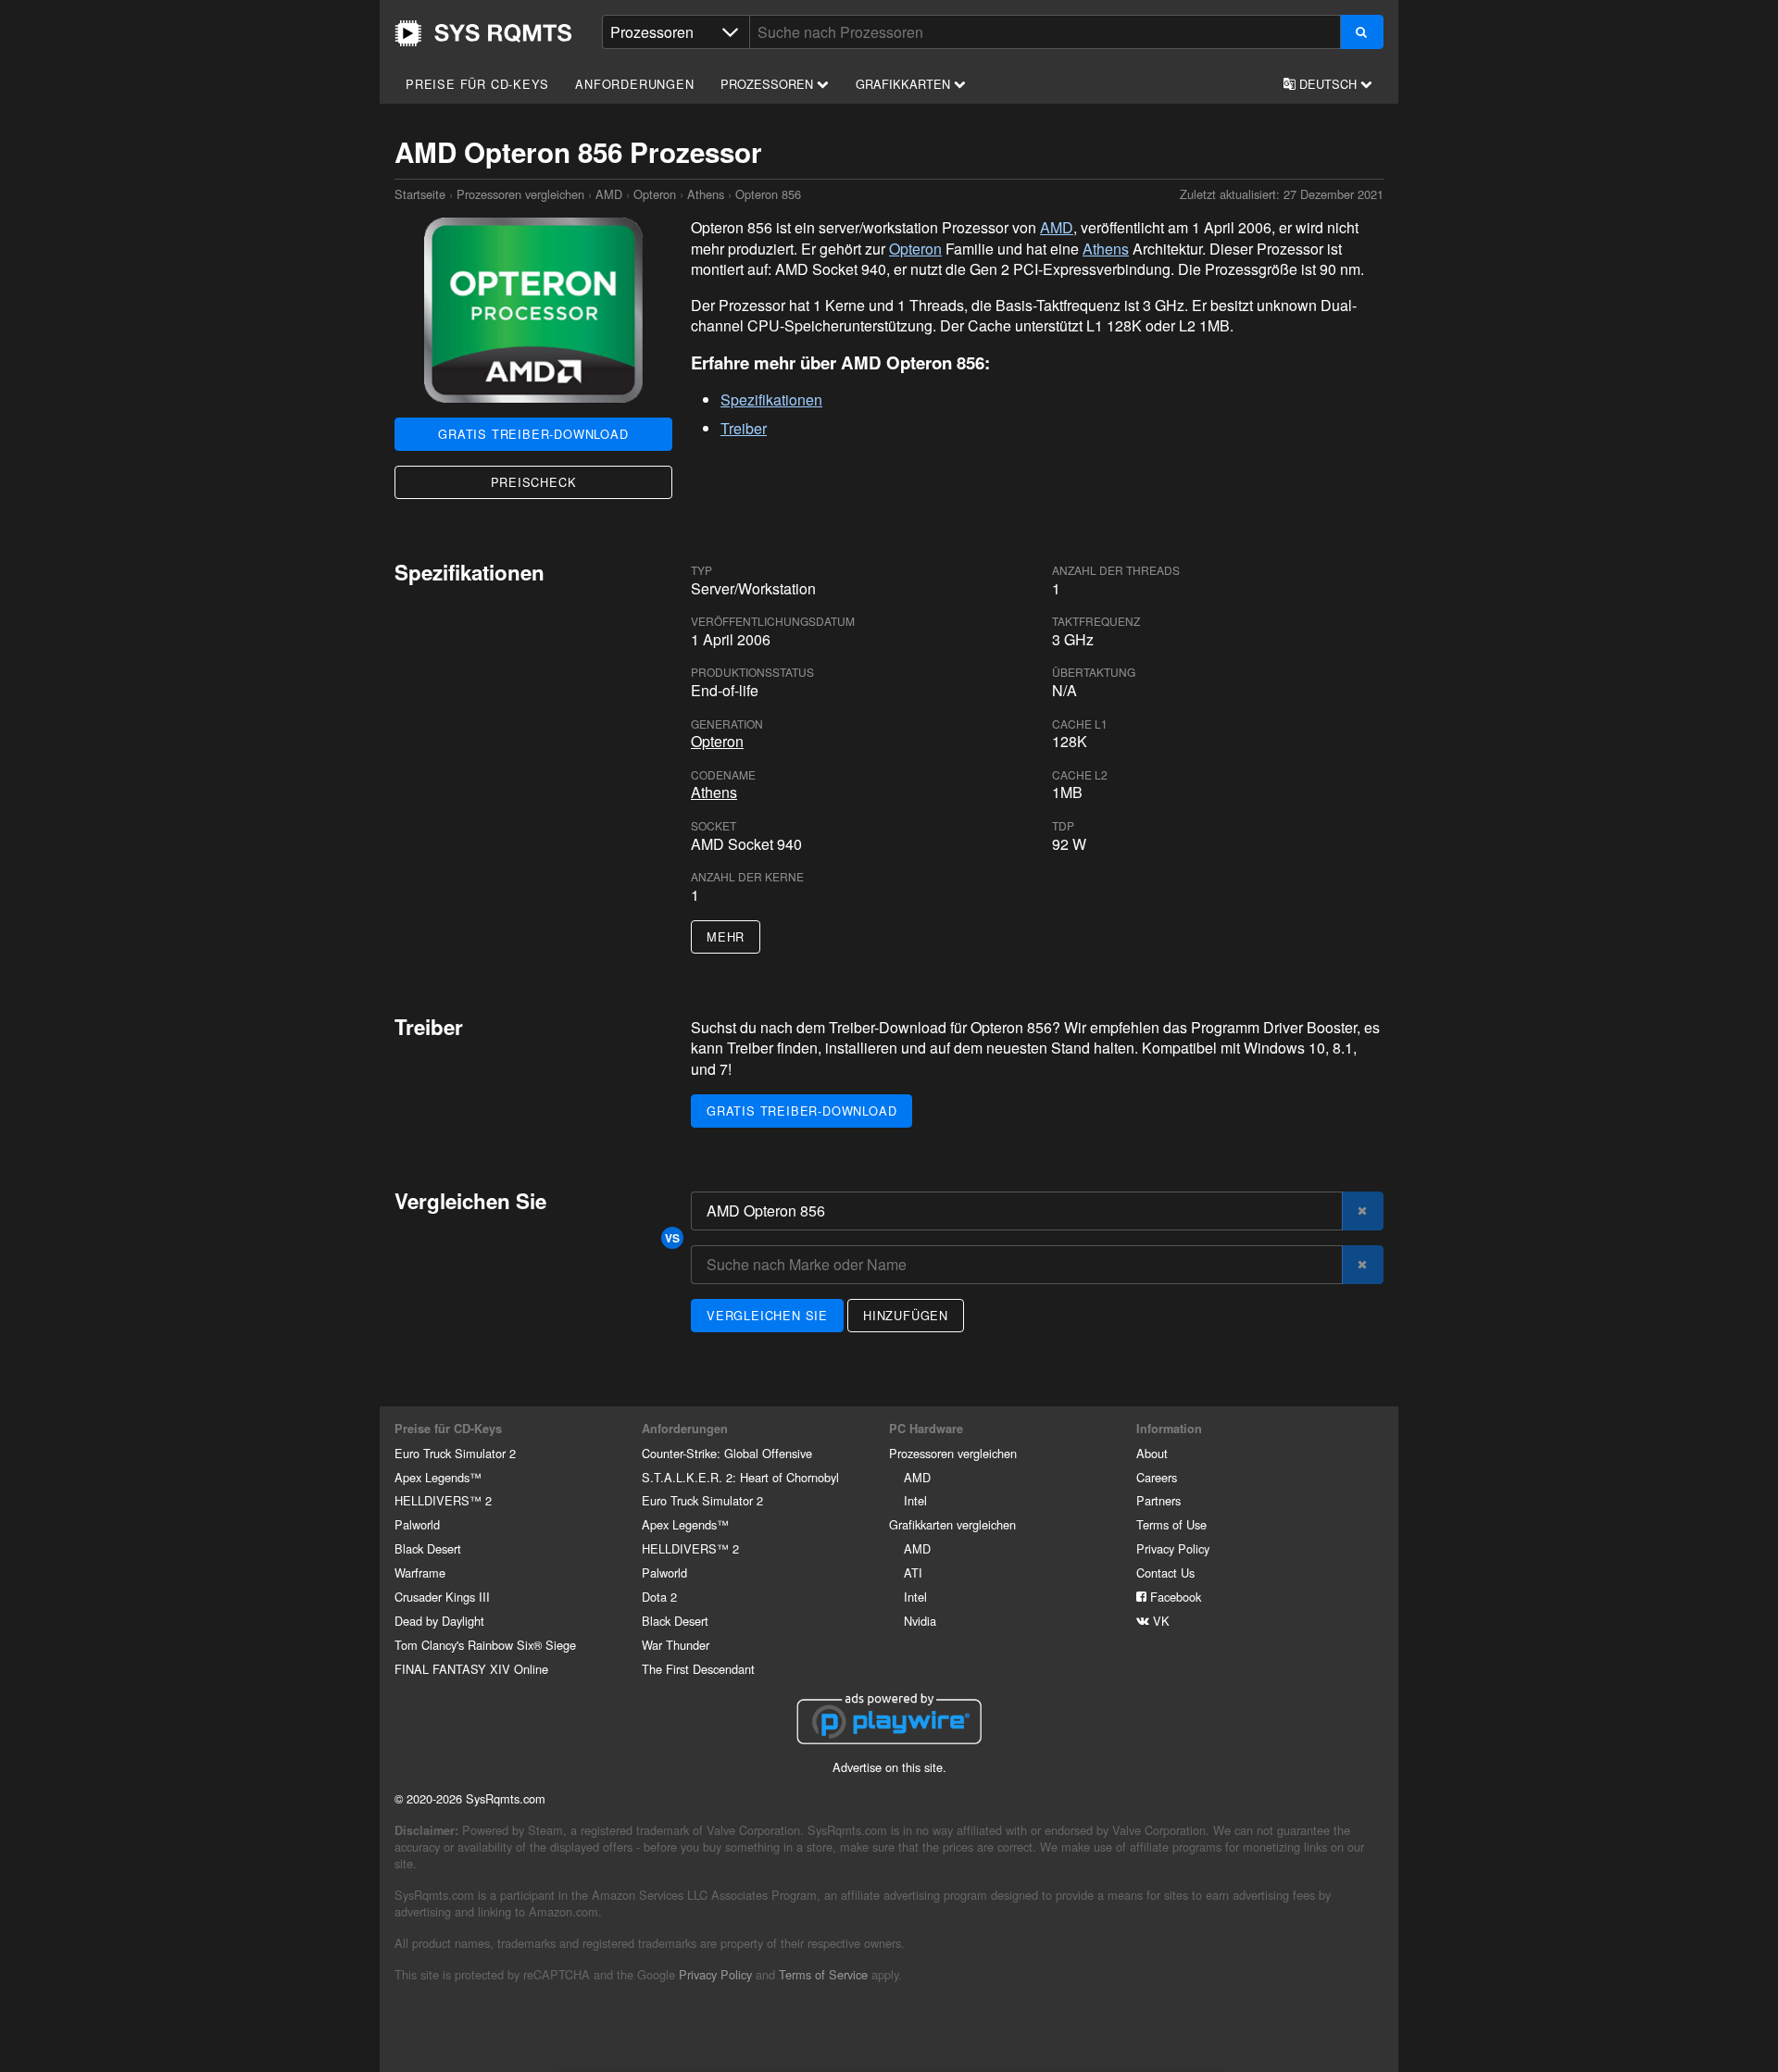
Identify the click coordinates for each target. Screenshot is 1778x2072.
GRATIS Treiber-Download (533, 434)
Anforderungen (634, 84)
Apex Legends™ (438, 1477)
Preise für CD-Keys (477, 84)
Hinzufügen (906, 1315)
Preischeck (534, 482)
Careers (1157, 1477)
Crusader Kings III (442, 1597)
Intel (915, 1500)
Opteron (655, 194)
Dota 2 (659, 1597)
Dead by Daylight (439, 1621)
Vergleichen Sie (767, 1315)
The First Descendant (698, 1669)
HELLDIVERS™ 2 (443, 1500)
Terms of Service (823, 1974)
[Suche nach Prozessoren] (1362, 32)
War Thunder (676, 1645)
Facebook (1174, 1597)
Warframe (420, 1573)
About (1152, 1453)
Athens (706, 194)
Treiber (744, 428)
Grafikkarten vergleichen (952, 1524)
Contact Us (1165, 1573)
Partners (1158, 1500)
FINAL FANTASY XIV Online (471, 1669)
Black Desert (428, 1548)
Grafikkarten (905, 84)
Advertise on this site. (889, 1767)
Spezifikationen (771, 399)
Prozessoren (769, 84)
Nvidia (920, 1621)
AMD (609, 194)
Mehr (726, 936)
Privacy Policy (1173, 1548)
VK (1159, 1621)
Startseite (483, 33)
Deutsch (1328, 84)
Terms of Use (1171, 1524)
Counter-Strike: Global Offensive (727, 1453)
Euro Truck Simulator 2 (455, 1453)
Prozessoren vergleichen (520, 194)
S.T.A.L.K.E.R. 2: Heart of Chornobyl (740, 1477)
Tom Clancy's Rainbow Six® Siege (485, 1645)
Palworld (417, 1524)
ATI (913, 1573)
